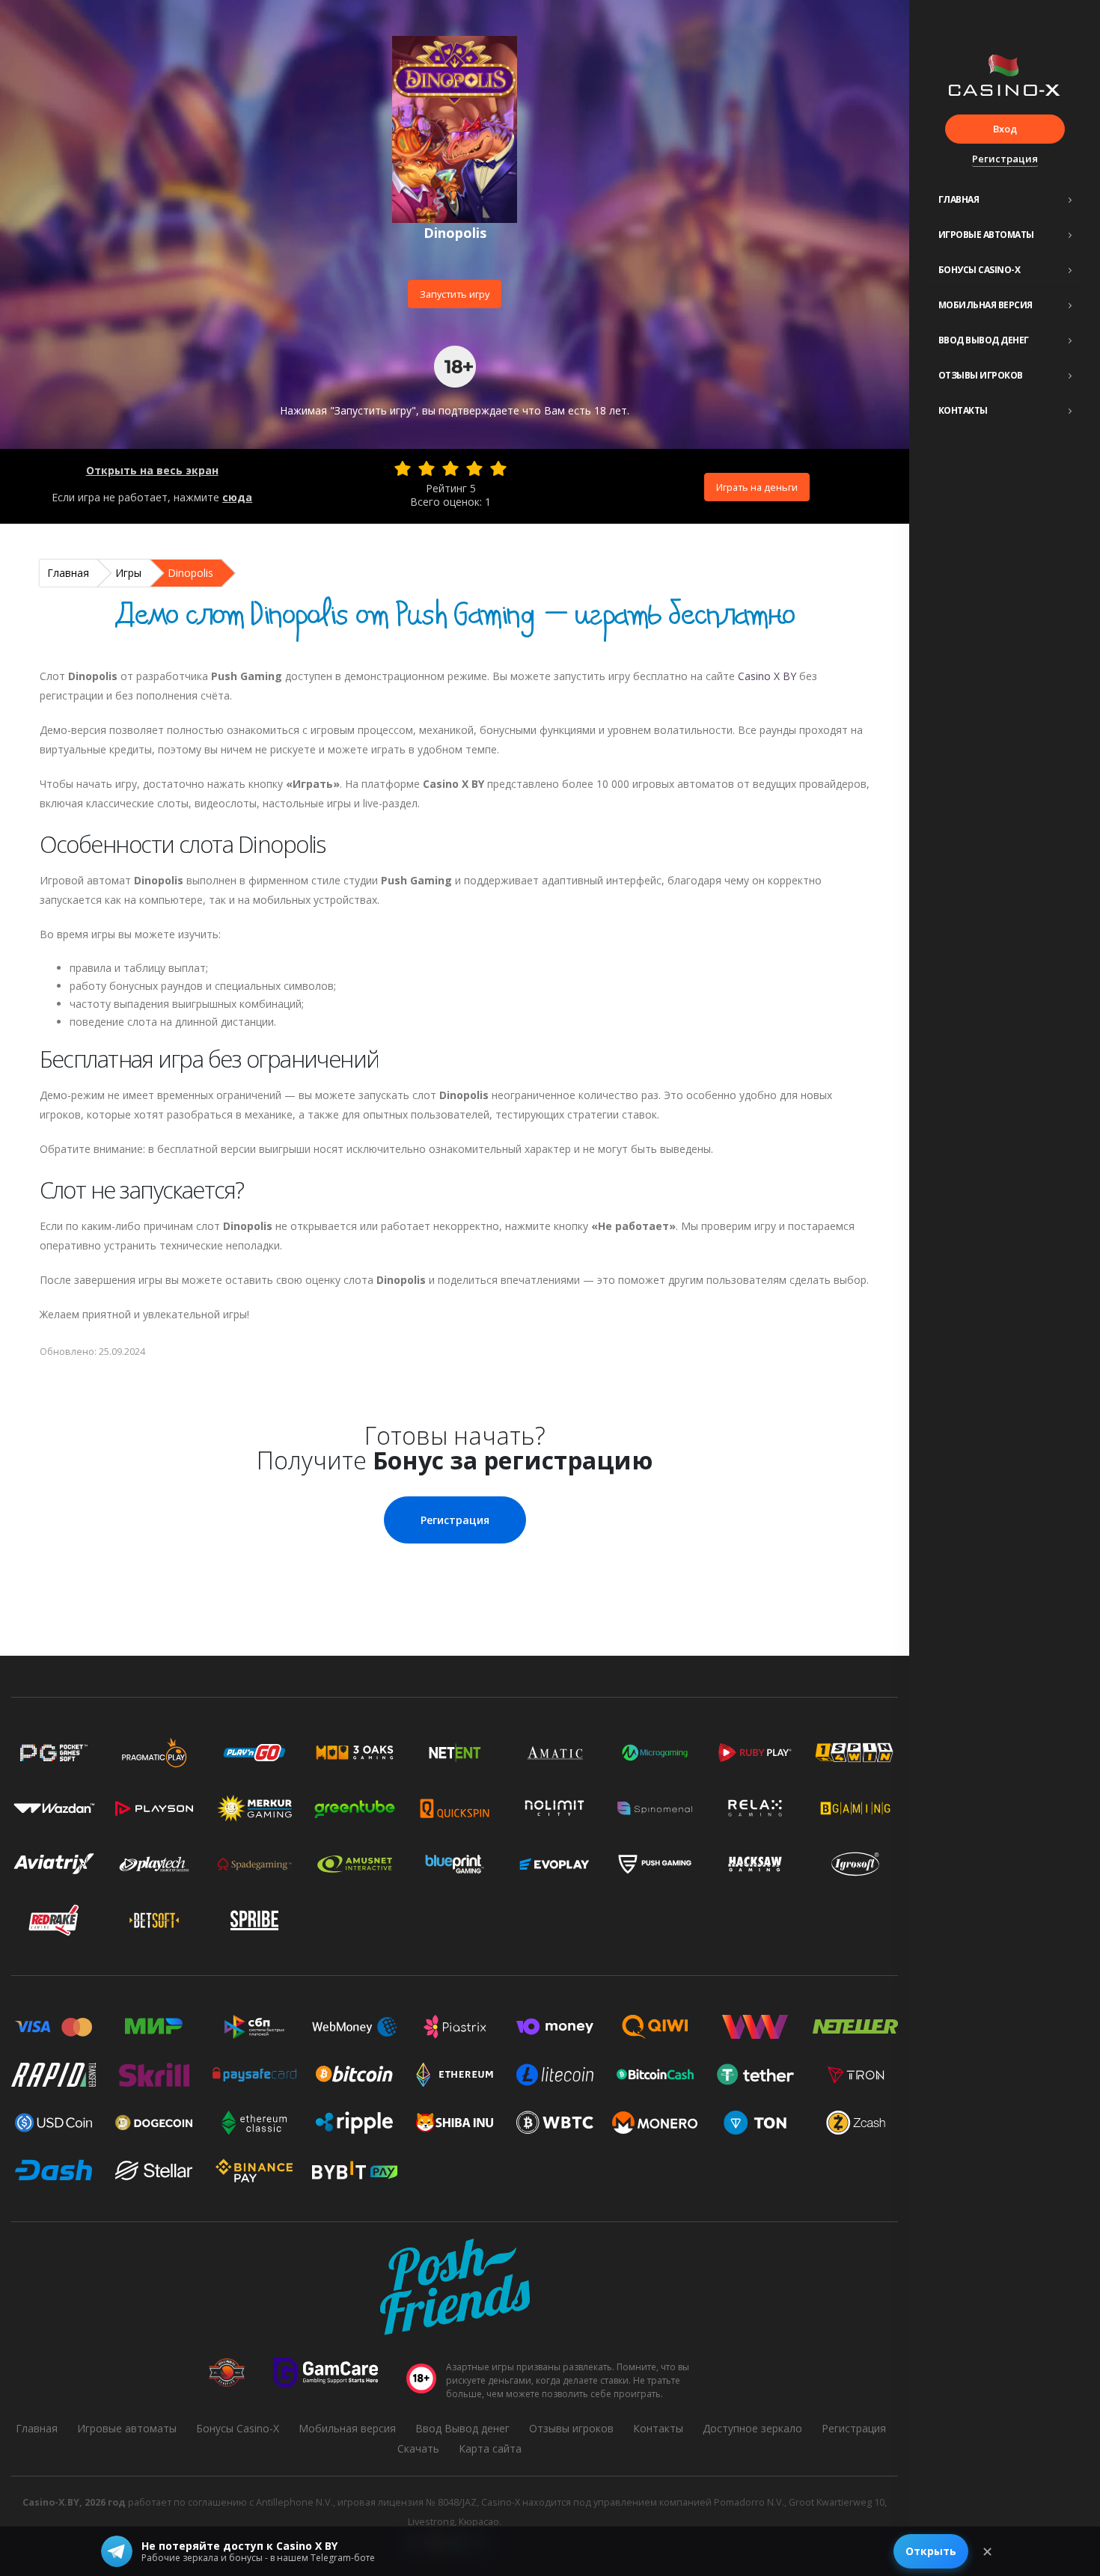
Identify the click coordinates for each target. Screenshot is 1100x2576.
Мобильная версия (986, 305)
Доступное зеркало (752, 2428)
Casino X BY (767, 676)
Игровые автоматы (986, 235)
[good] (474, 468)
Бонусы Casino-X (980, 270)
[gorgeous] (498, 468)
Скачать (418, 2448)
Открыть (931, 2551)
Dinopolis (190, 573)
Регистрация (1005, 159)
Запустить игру (455, 294)
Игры (128, 573)
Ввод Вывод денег (984, 340)
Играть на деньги (757, 487)
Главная (959, 199)
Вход (1005, 129)
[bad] (403, 468)
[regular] (450, 468)
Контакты (963, 410)
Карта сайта (490, 2448)
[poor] (427, 468)
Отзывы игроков (981, 375)
